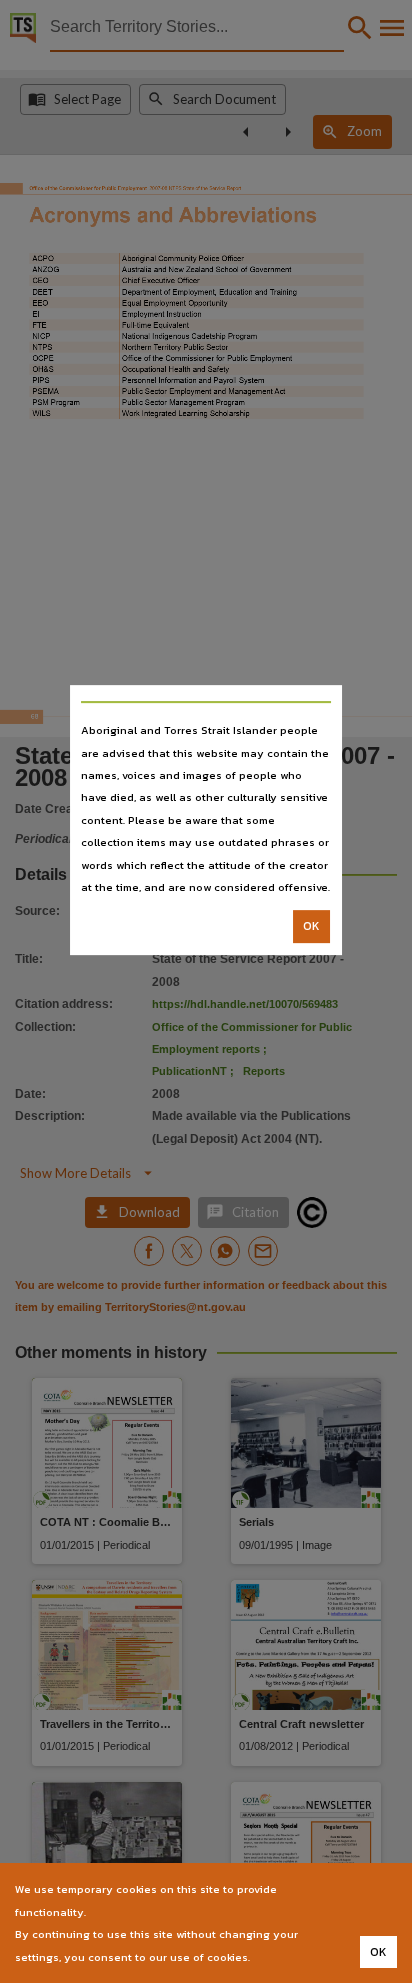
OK (311, 927)
